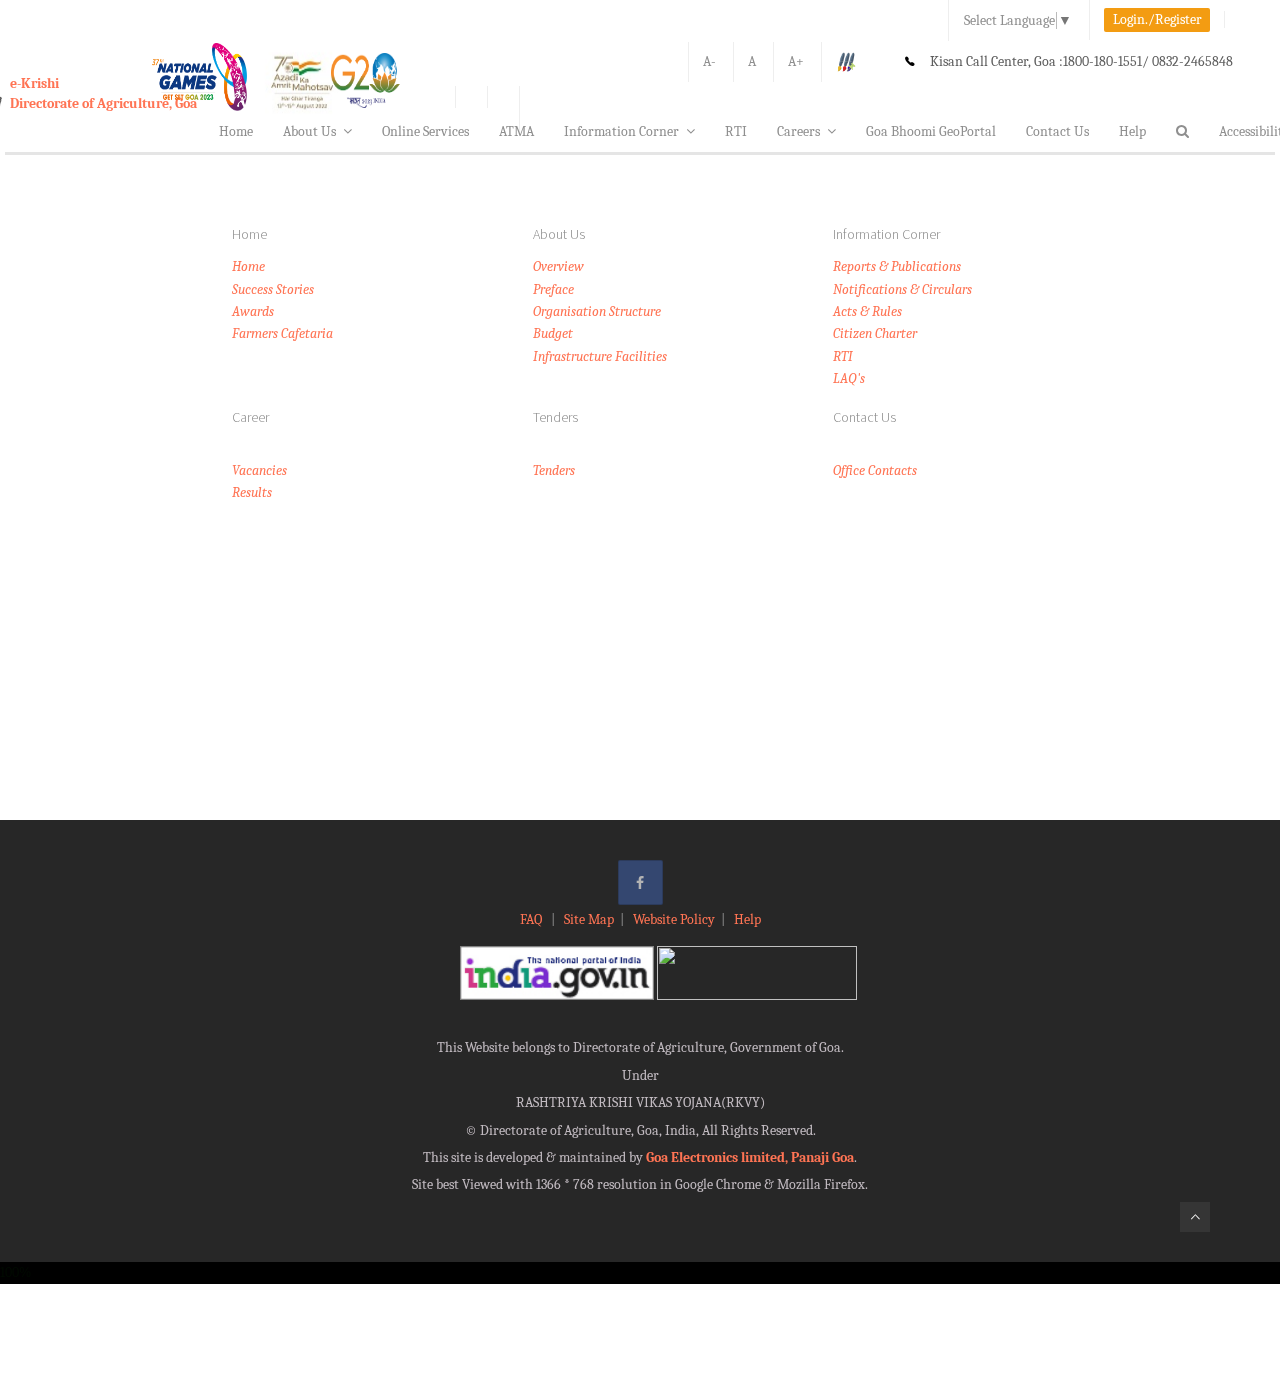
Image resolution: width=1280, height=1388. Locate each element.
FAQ (532, 919)
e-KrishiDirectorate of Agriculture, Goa (103, 93)
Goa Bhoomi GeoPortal (931, 131)
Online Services (425, 131)
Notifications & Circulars (902, 289)
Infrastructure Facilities (600, 356)
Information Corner (621, 131)
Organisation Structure (597, 311)
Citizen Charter (875, 333)
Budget (553, 333)
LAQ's (849, 378)
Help (1132, 131)
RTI (736, 131)
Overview (558, 266)
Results (252, 492)
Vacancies (259, 470)
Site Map (589, 919)
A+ (796, 61)
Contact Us (1057, 131)
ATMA (516, 131)
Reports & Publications (897, 266)
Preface (553, 289)
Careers (798, 131)
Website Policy (674, 919)
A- (709, 61)
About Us (309, 131)
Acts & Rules (867, 311)
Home (236, 131)
